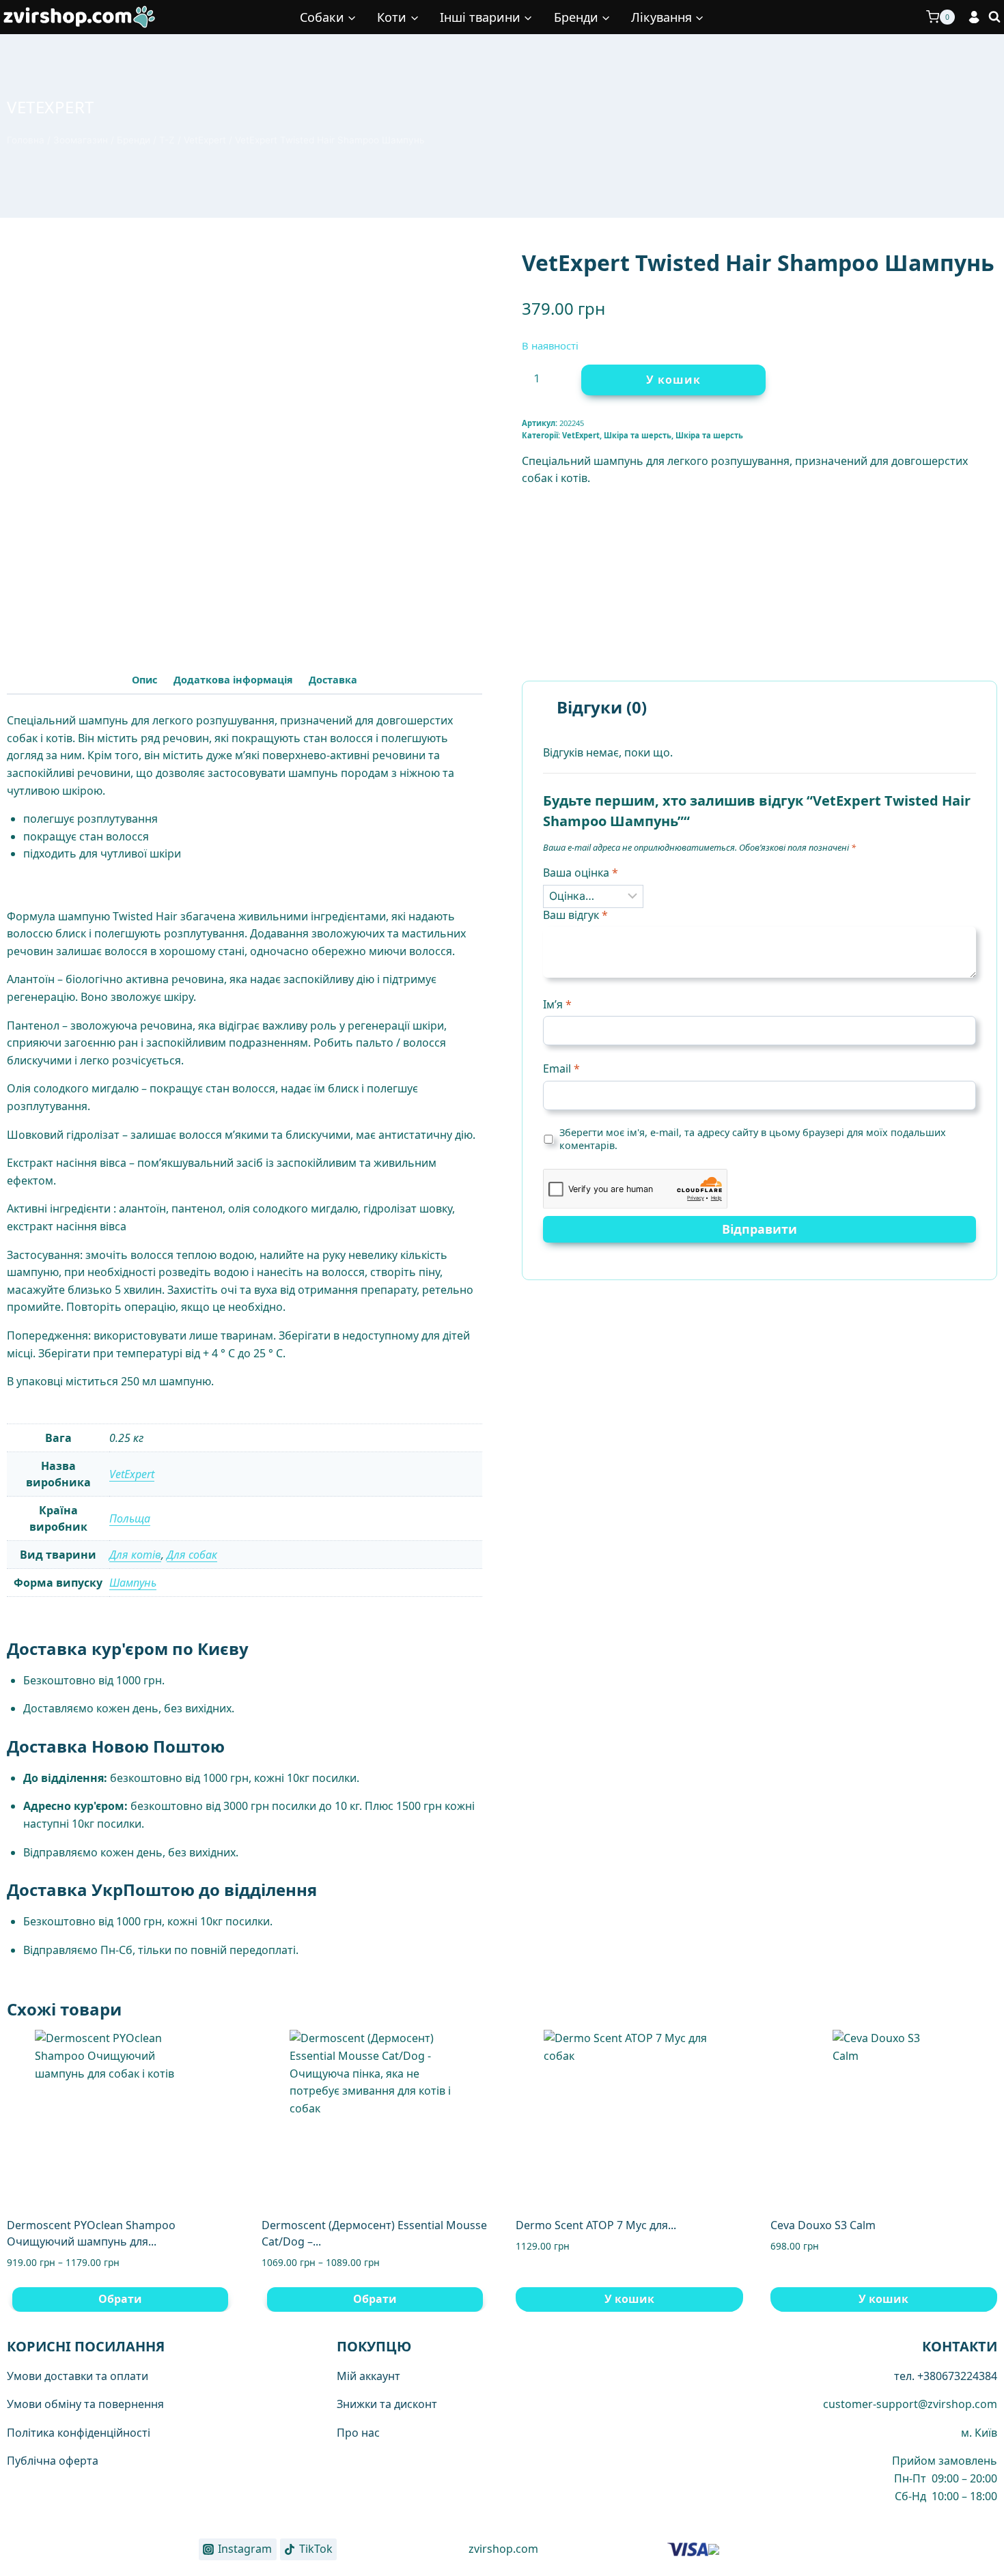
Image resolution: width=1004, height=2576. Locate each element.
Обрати (120, 2299)
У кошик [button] (629, 2299)
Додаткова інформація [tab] (233, 680)
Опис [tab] (144, 680)
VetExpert (51, 107)
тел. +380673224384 (946, 2376)
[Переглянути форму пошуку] (994, 17)
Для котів (135, 1555)
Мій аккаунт (368, 2376)
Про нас (358, 2433)
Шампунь (133, 1583)
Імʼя (557, 1005)
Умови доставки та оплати (78, 2376)
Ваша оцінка (581, 873)
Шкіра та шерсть (638, 435)
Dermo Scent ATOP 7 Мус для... (596, 2225)
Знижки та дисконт (387, 2404)
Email (561, 1069)
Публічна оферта (53, 2461)
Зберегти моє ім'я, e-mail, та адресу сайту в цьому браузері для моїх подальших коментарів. (753, 1139)
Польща (130, 1518)
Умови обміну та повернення (85, 2404)
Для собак (192, 1555)
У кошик (673, 380)
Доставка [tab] (333, 680)
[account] (974, 17)
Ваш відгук (575, 915)
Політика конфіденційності (79, 2433)
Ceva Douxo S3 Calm (823, 2225)
